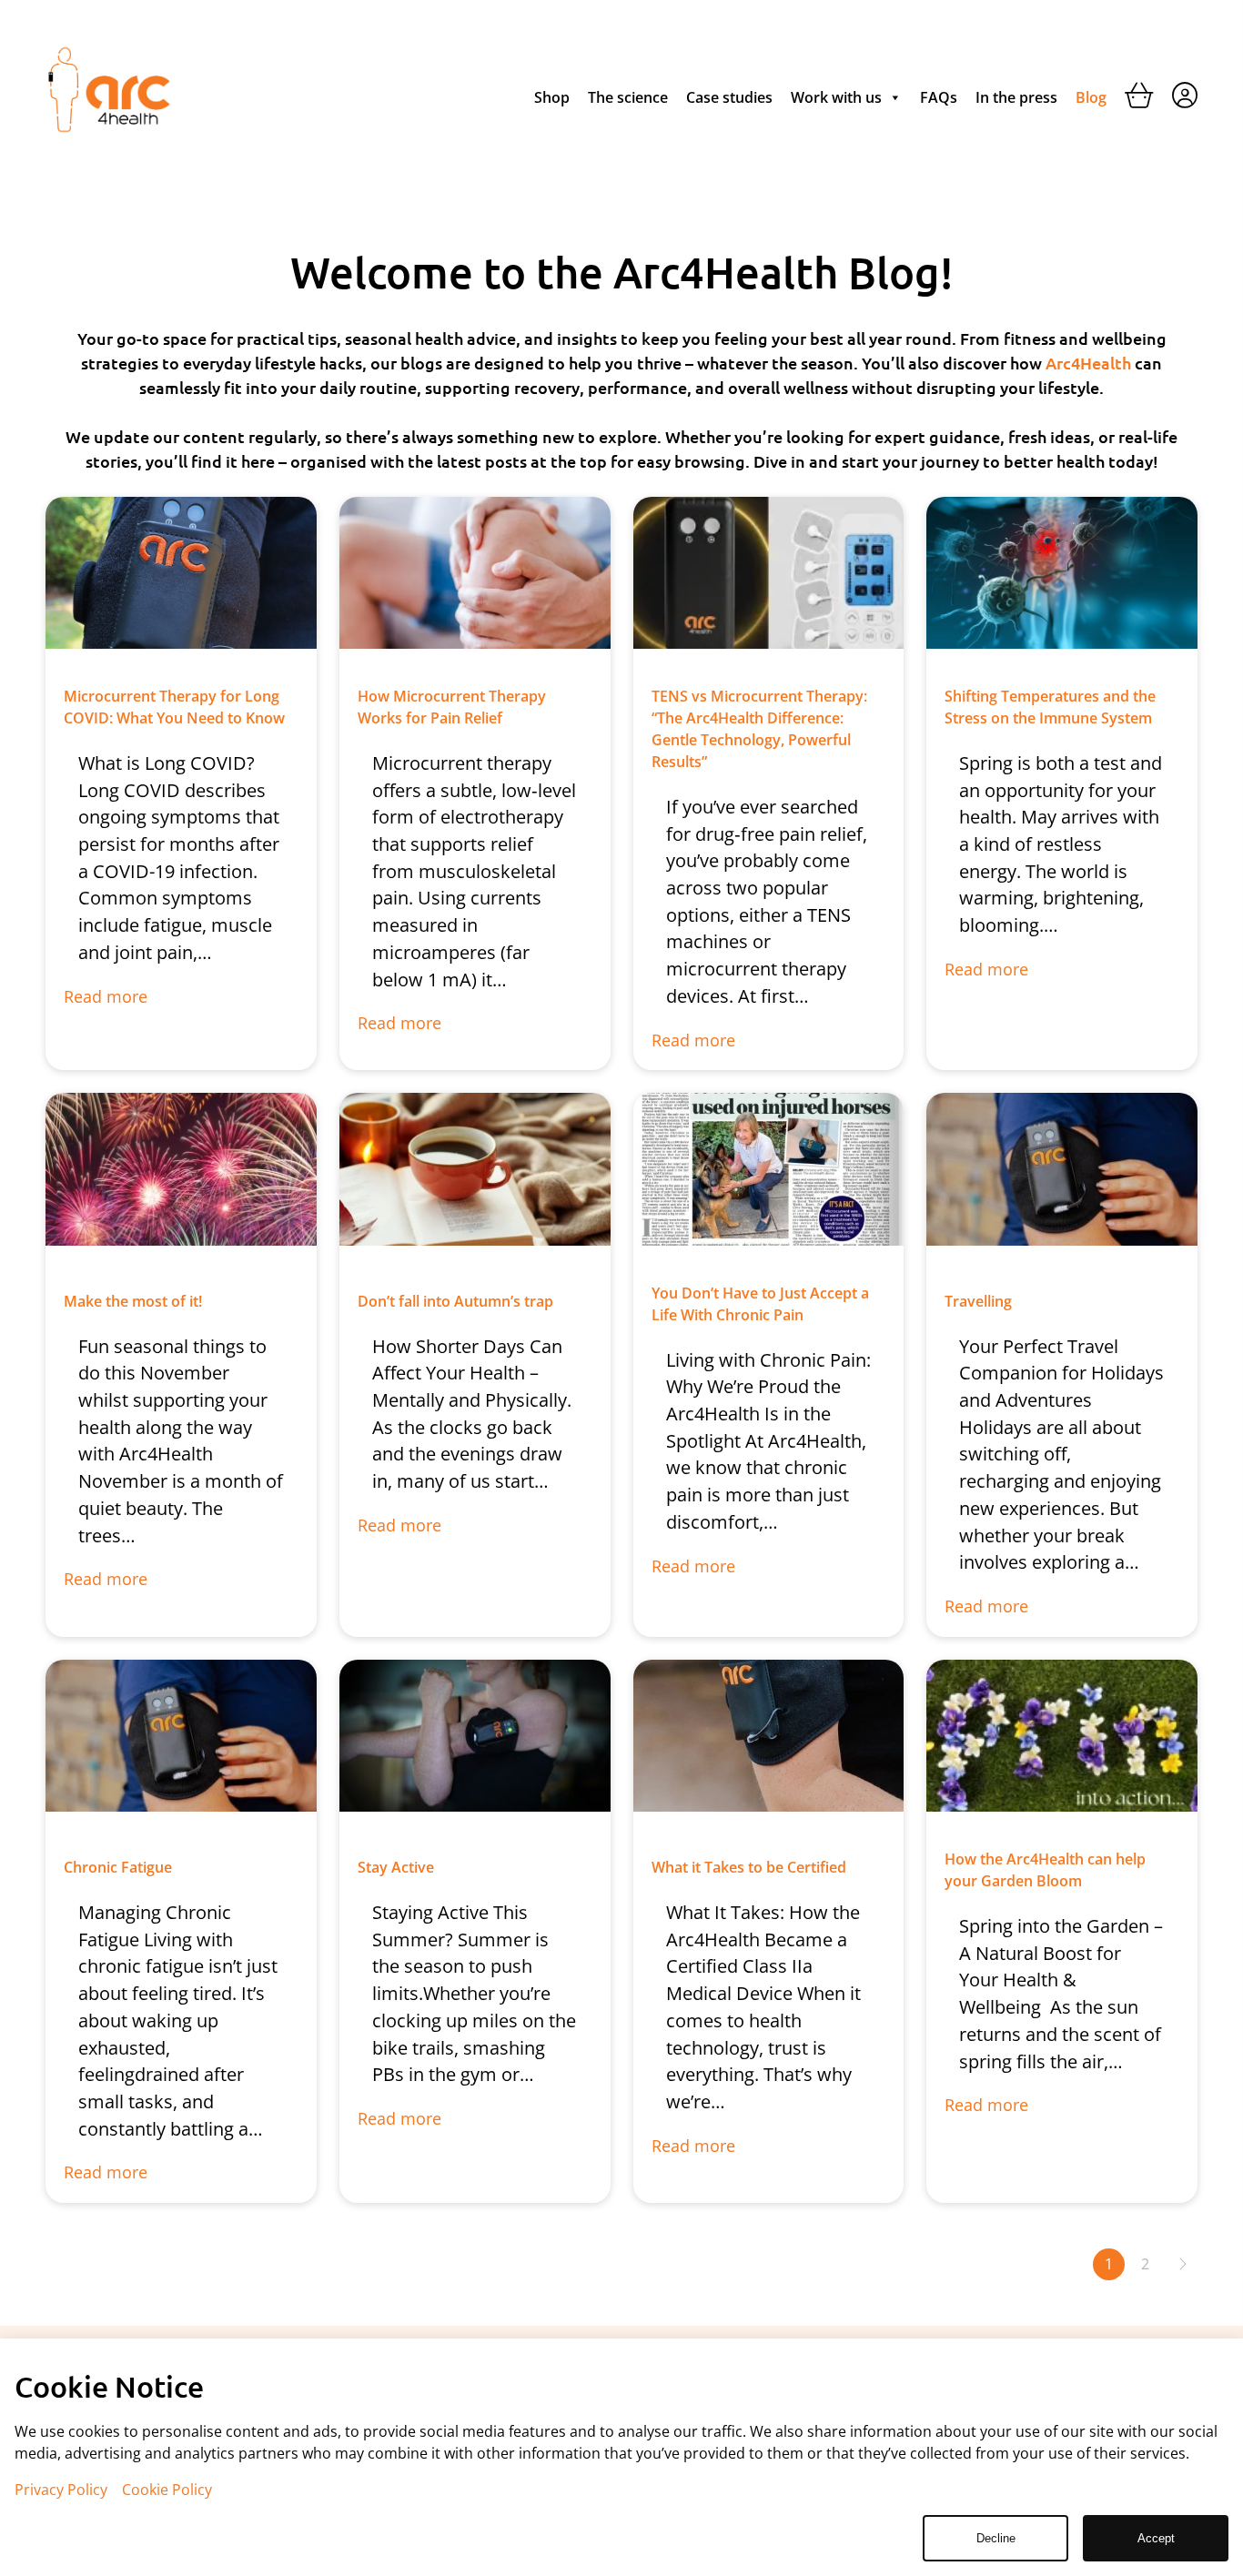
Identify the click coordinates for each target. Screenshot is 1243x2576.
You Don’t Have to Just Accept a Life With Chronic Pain (760, 1304)
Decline (996, 2538)
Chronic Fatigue (118, 1867)
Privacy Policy (61, 2490)
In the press (1016, 97)
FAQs (939, 97)
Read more (106, 997)
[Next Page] (1182, 2264)
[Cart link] (1139, 99)
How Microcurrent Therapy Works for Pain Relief (452, 707)
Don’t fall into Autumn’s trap (455, 1301)
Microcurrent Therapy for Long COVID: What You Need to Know (174, 707)
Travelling (978, 1301)
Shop (552, 97)
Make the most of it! (133, 1301)
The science (628, 97)
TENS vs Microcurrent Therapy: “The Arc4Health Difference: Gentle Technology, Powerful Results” (759, 729)
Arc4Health (1090, 363)
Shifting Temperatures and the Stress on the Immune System (1050, 707)
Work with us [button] (836, 97)
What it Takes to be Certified (749, 1867)
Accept (1156, 2538)
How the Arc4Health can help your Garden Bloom (1045, 1870)
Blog (1091, 97)
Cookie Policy (167, 2490)
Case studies (729, 97)
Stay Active (396, 1867)
